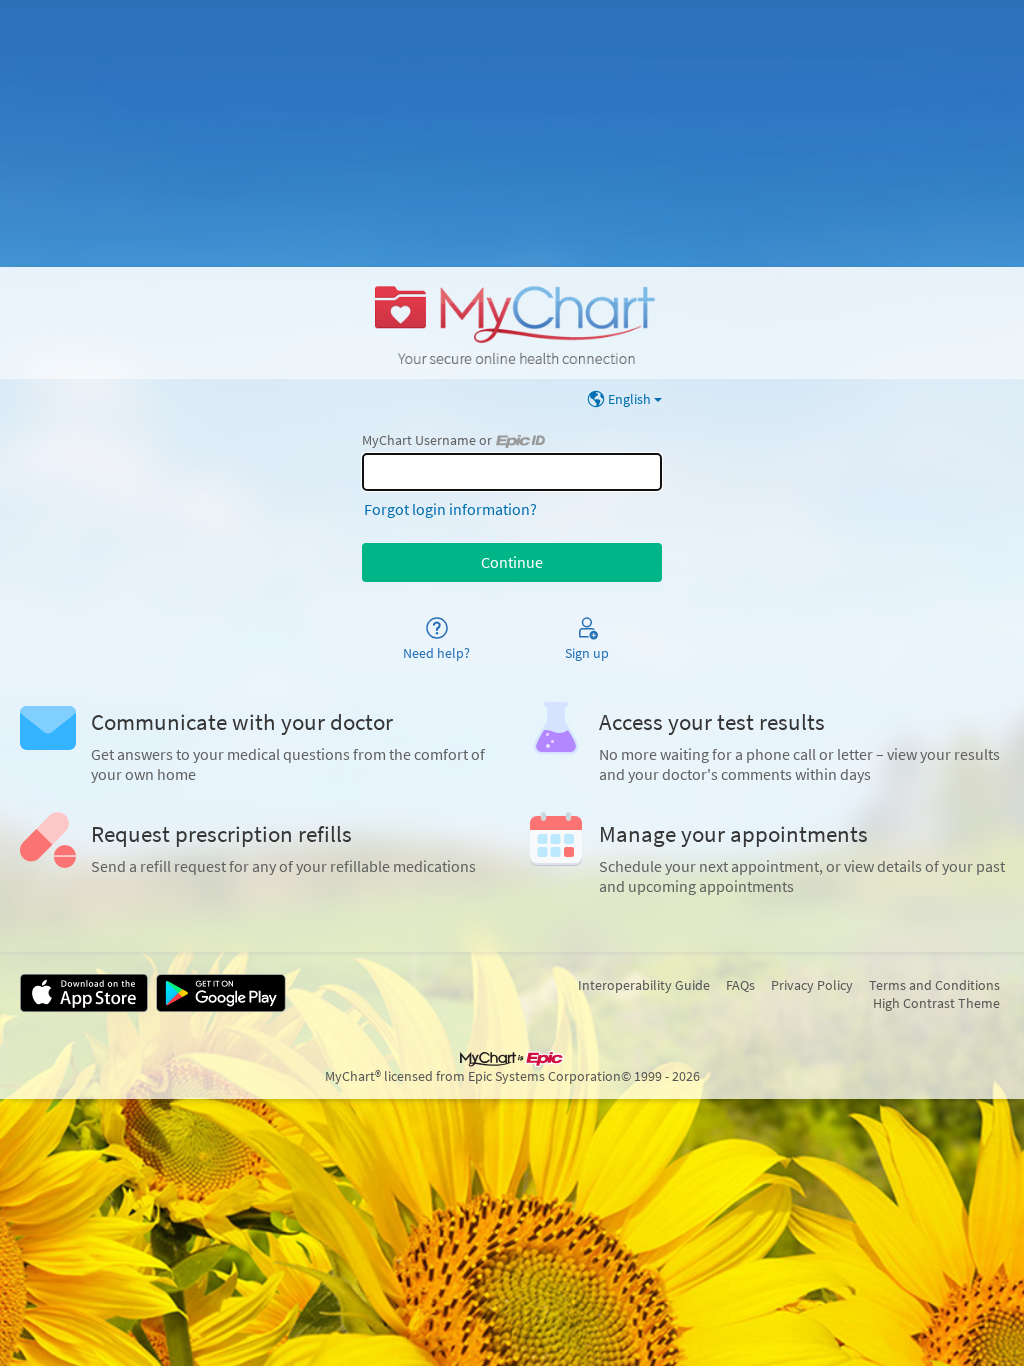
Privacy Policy (812, 985)
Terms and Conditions (934, 985)
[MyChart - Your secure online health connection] (511, 323)
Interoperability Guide (644, 985)
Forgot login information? (450, 509)
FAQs (740, 985)
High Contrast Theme (936, 1003)
